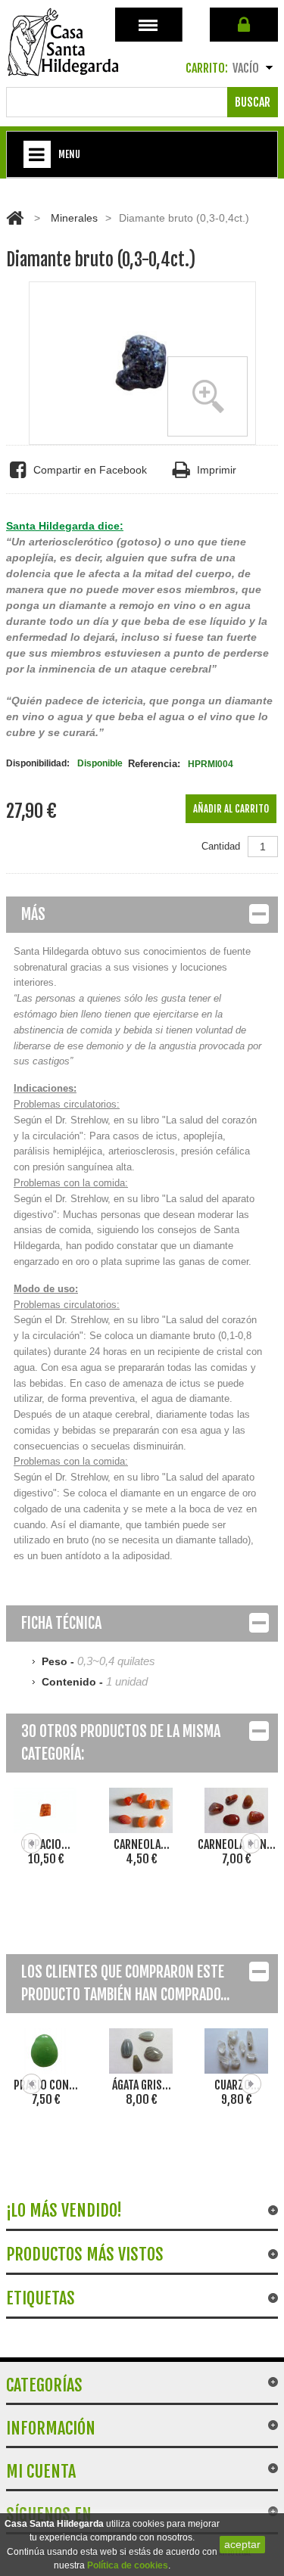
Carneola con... (144, 1844)
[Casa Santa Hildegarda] (63, 42)
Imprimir (217, 470)
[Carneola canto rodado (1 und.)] (48, 1810)
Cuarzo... (237, 2085)
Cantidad (221, 846)
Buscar (253, 102)
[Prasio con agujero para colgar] (46, 2051)
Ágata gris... (142, 2085)
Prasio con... (46, 2085)
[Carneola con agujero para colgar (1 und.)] (143, 1810)
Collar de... (239, 1844)
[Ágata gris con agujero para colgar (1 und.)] (142, 2051)
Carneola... (48, 1844)
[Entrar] (244, 25)
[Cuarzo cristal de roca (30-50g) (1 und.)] (237, 2051)
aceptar (242, 2544)
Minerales (74, 218)
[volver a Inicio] (15, 218)
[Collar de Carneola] (239, 1810)
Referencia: (154, 764)
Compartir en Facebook (90, 470)
